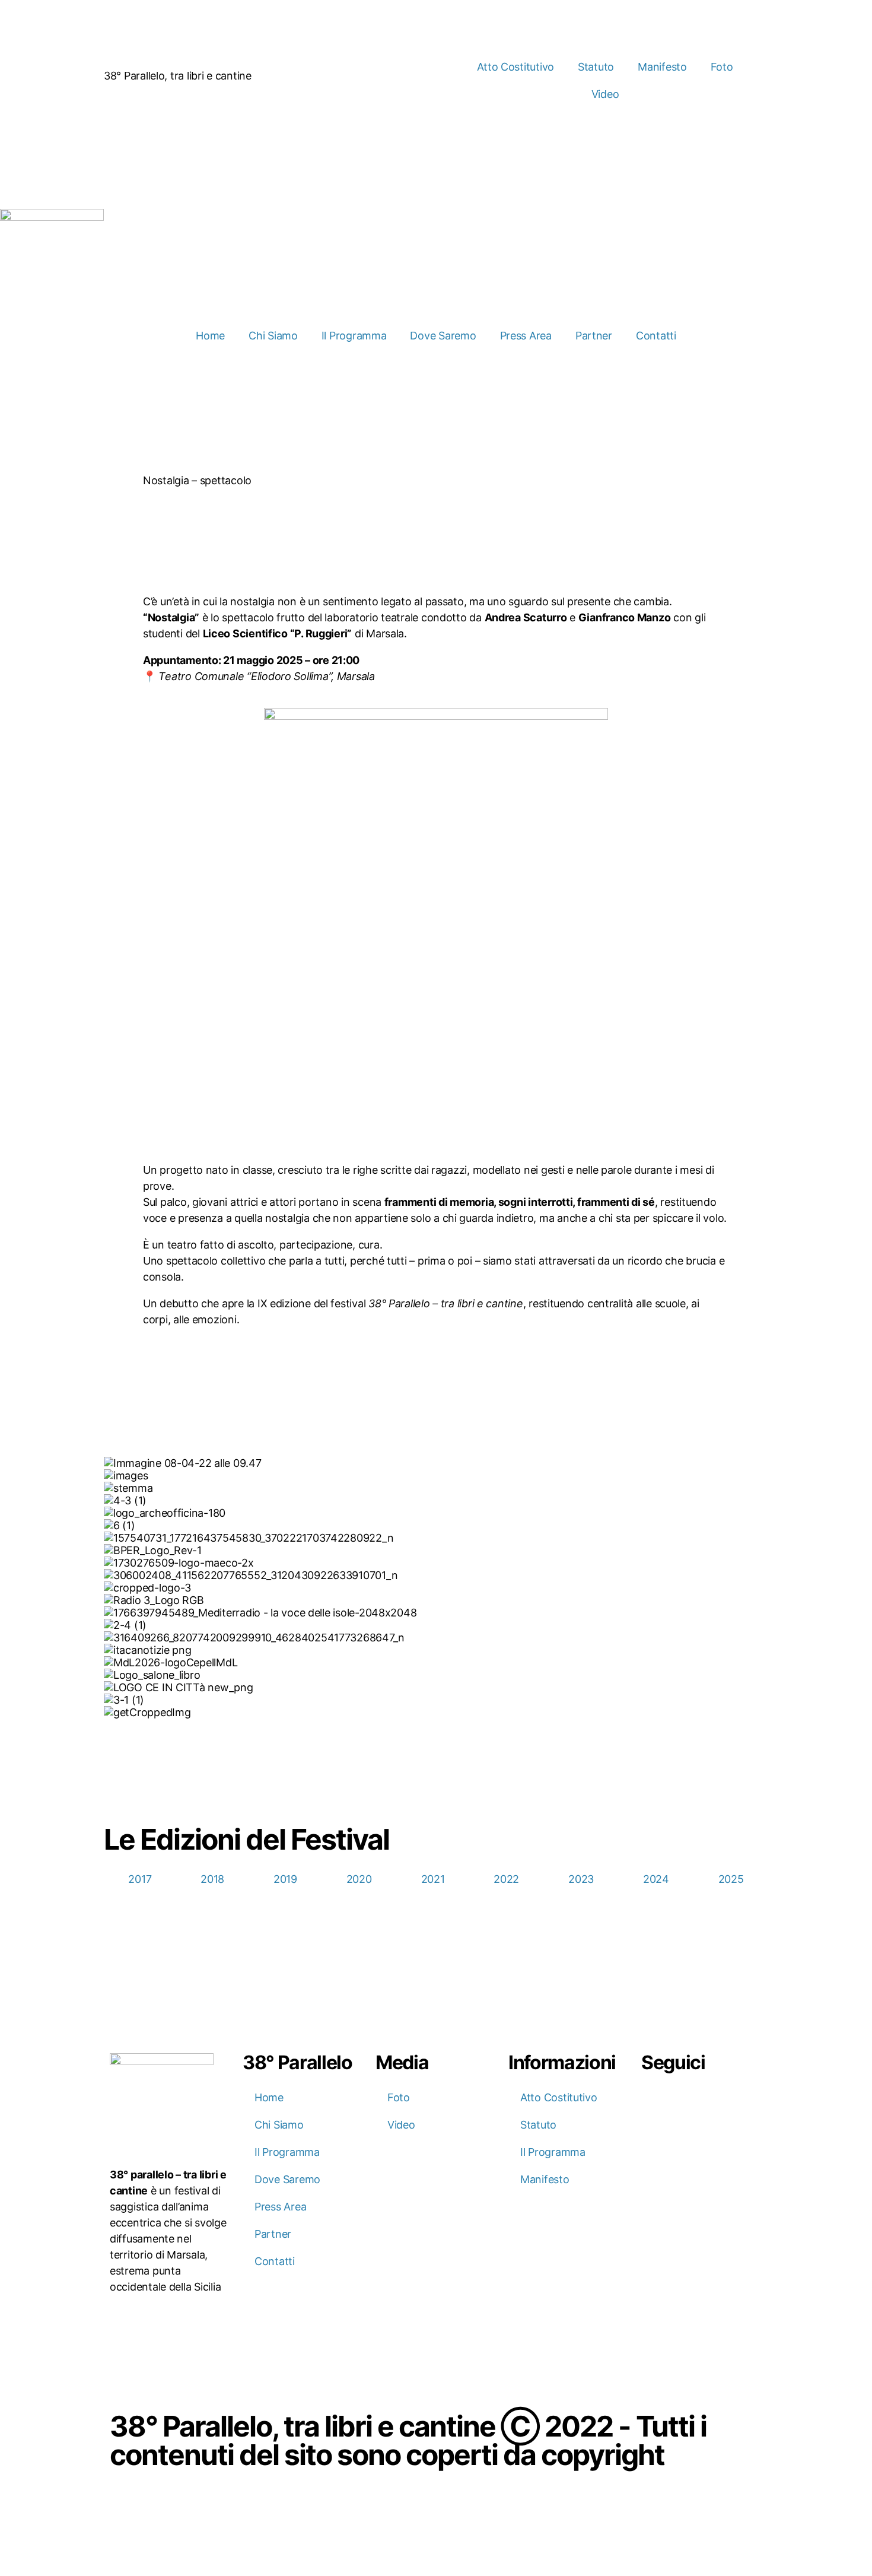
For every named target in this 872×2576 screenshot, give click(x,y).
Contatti (656, 336)
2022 (506, 1879)
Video (605, 94)
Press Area (526, 336)
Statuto (596, 67)
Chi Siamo (273, 336)
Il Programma (354, 336)
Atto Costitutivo (515, 67)
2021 (433, 1879)
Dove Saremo (443, 336)
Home (210, 336)
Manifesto (662, 67)
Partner (594, 336)
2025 (731, 1879)
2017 (140, 1879)
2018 (212, 1879)
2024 (656, 1879)
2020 (359, 1879)
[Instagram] (689, 2099)
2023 (581, 1879)
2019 (285, 1879)
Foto (722, 67)
